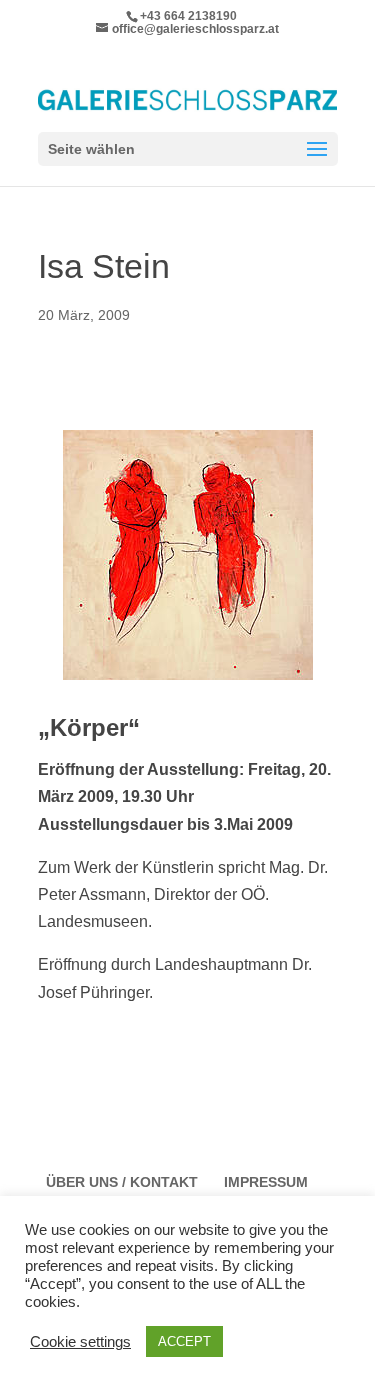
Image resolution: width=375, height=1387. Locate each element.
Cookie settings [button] (80, 1342)
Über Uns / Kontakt (122, 1182)
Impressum (266, 1182)
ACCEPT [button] (184, 1341)
